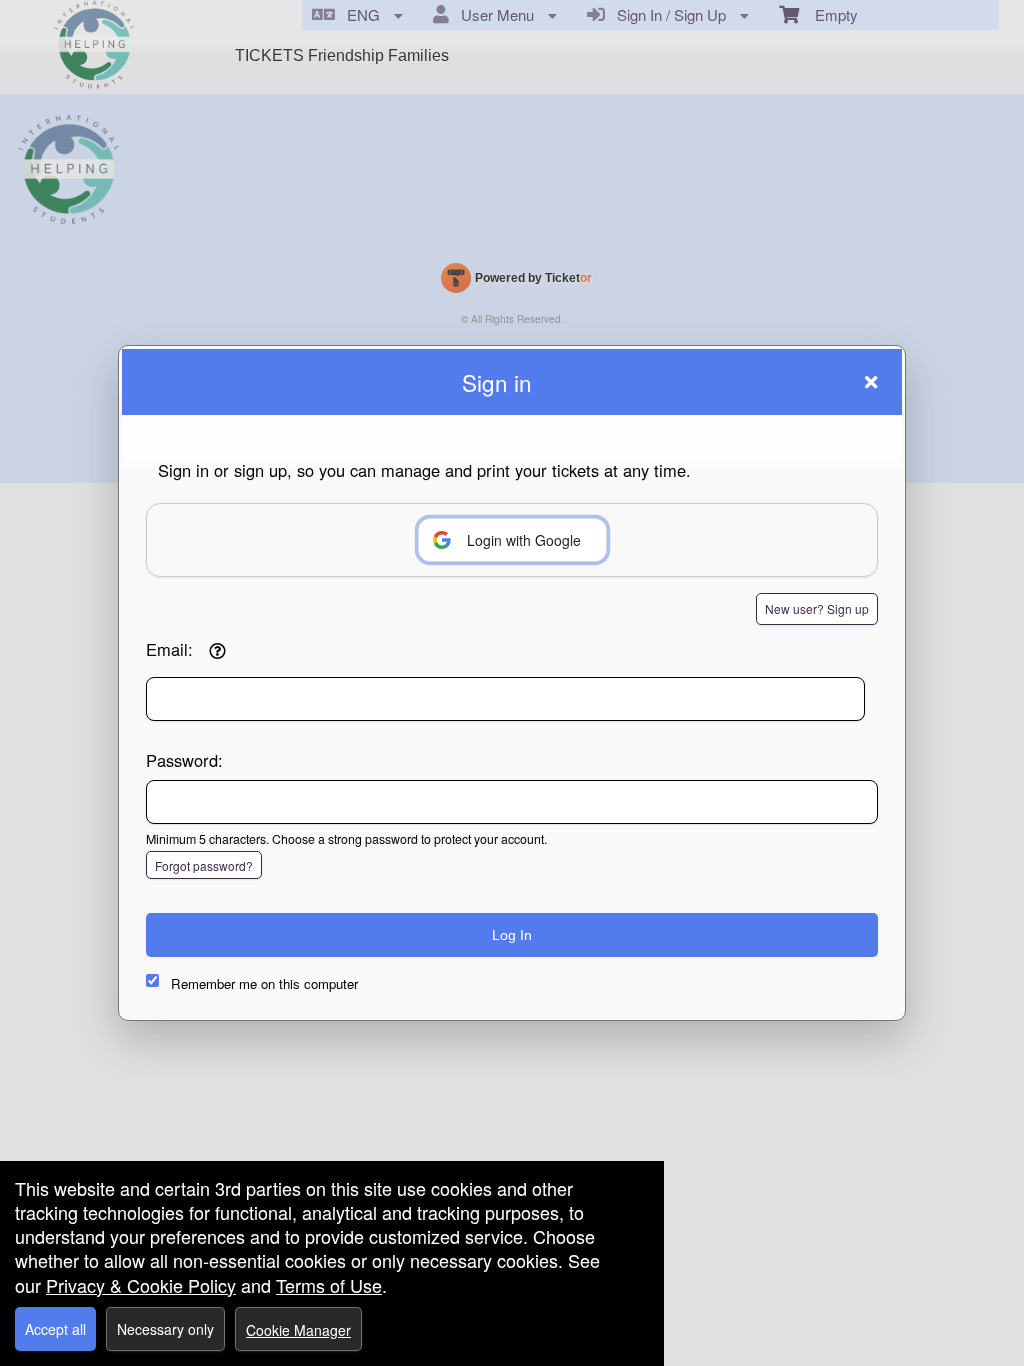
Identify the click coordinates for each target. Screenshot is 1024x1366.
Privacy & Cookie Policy (141, 1285)
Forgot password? (204, 865)
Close (871, 382)
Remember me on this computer (264, 983)
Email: (169, 649)
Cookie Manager (298, 1330)
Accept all (55, 1329)
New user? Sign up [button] (817, 608)
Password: (184, 760)
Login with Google (524, 540)
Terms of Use (329, 1285)
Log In (512, 935)
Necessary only (165, 1329)
